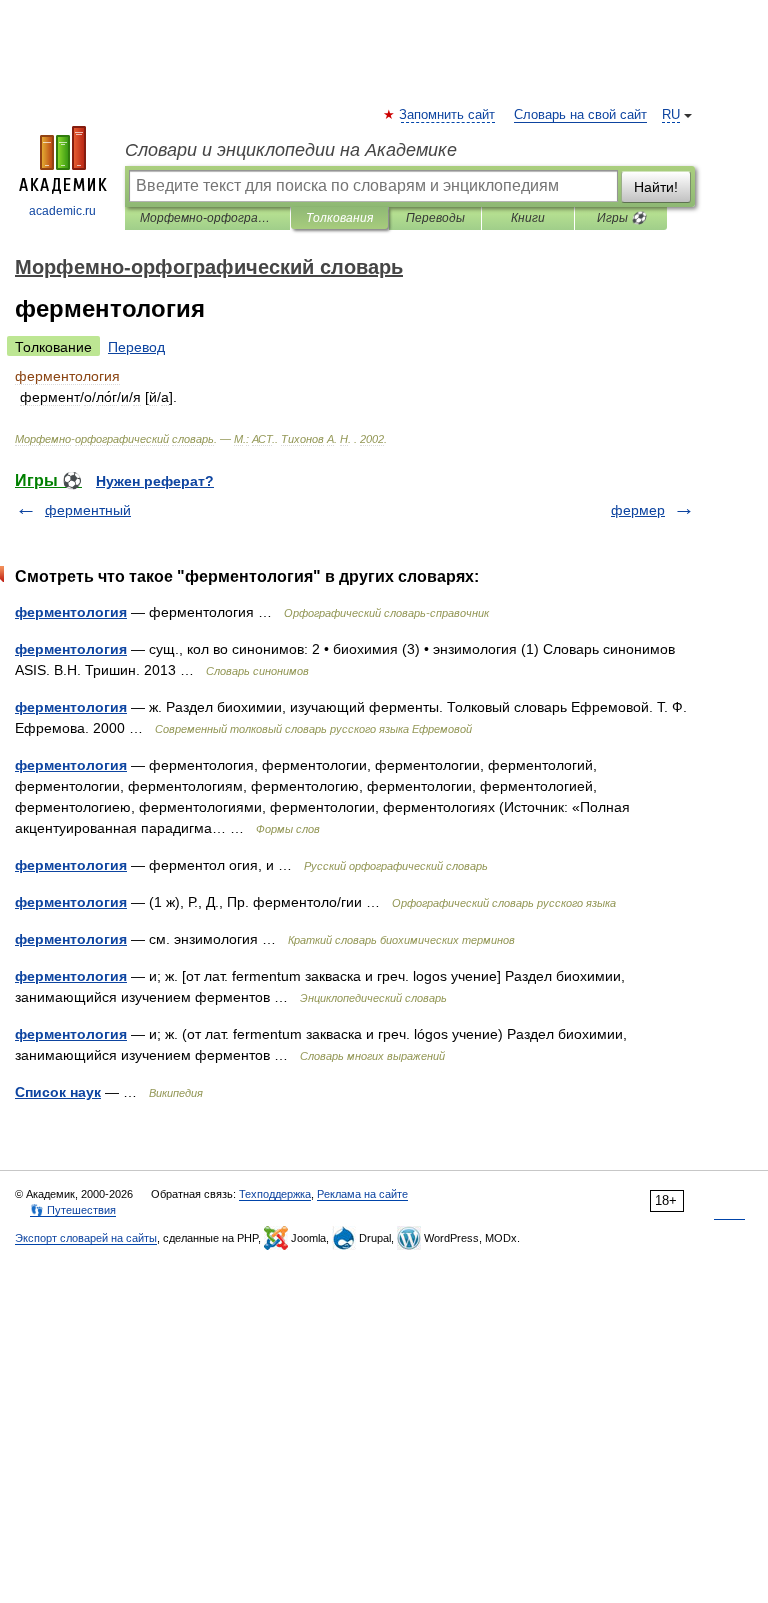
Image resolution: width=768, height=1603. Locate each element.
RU (671, 115)
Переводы (435, 218)
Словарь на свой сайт (580, 115)
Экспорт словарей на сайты (86, 1238)
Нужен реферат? (155, 481)
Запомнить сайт (448, 115)
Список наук (58, 1092)
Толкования (339, 218)
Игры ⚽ (621, 218)
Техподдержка (275, 1194)
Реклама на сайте (362, 1194)
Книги (528, 218)
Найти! (656, 187)
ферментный (88, 510)
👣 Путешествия (73, 1210)
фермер (638, 510)
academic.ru (62, 211)
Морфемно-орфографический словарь (207, 218)
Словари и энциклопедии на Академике (291, 150)
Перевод (136, 347)
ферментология (71, 612)
